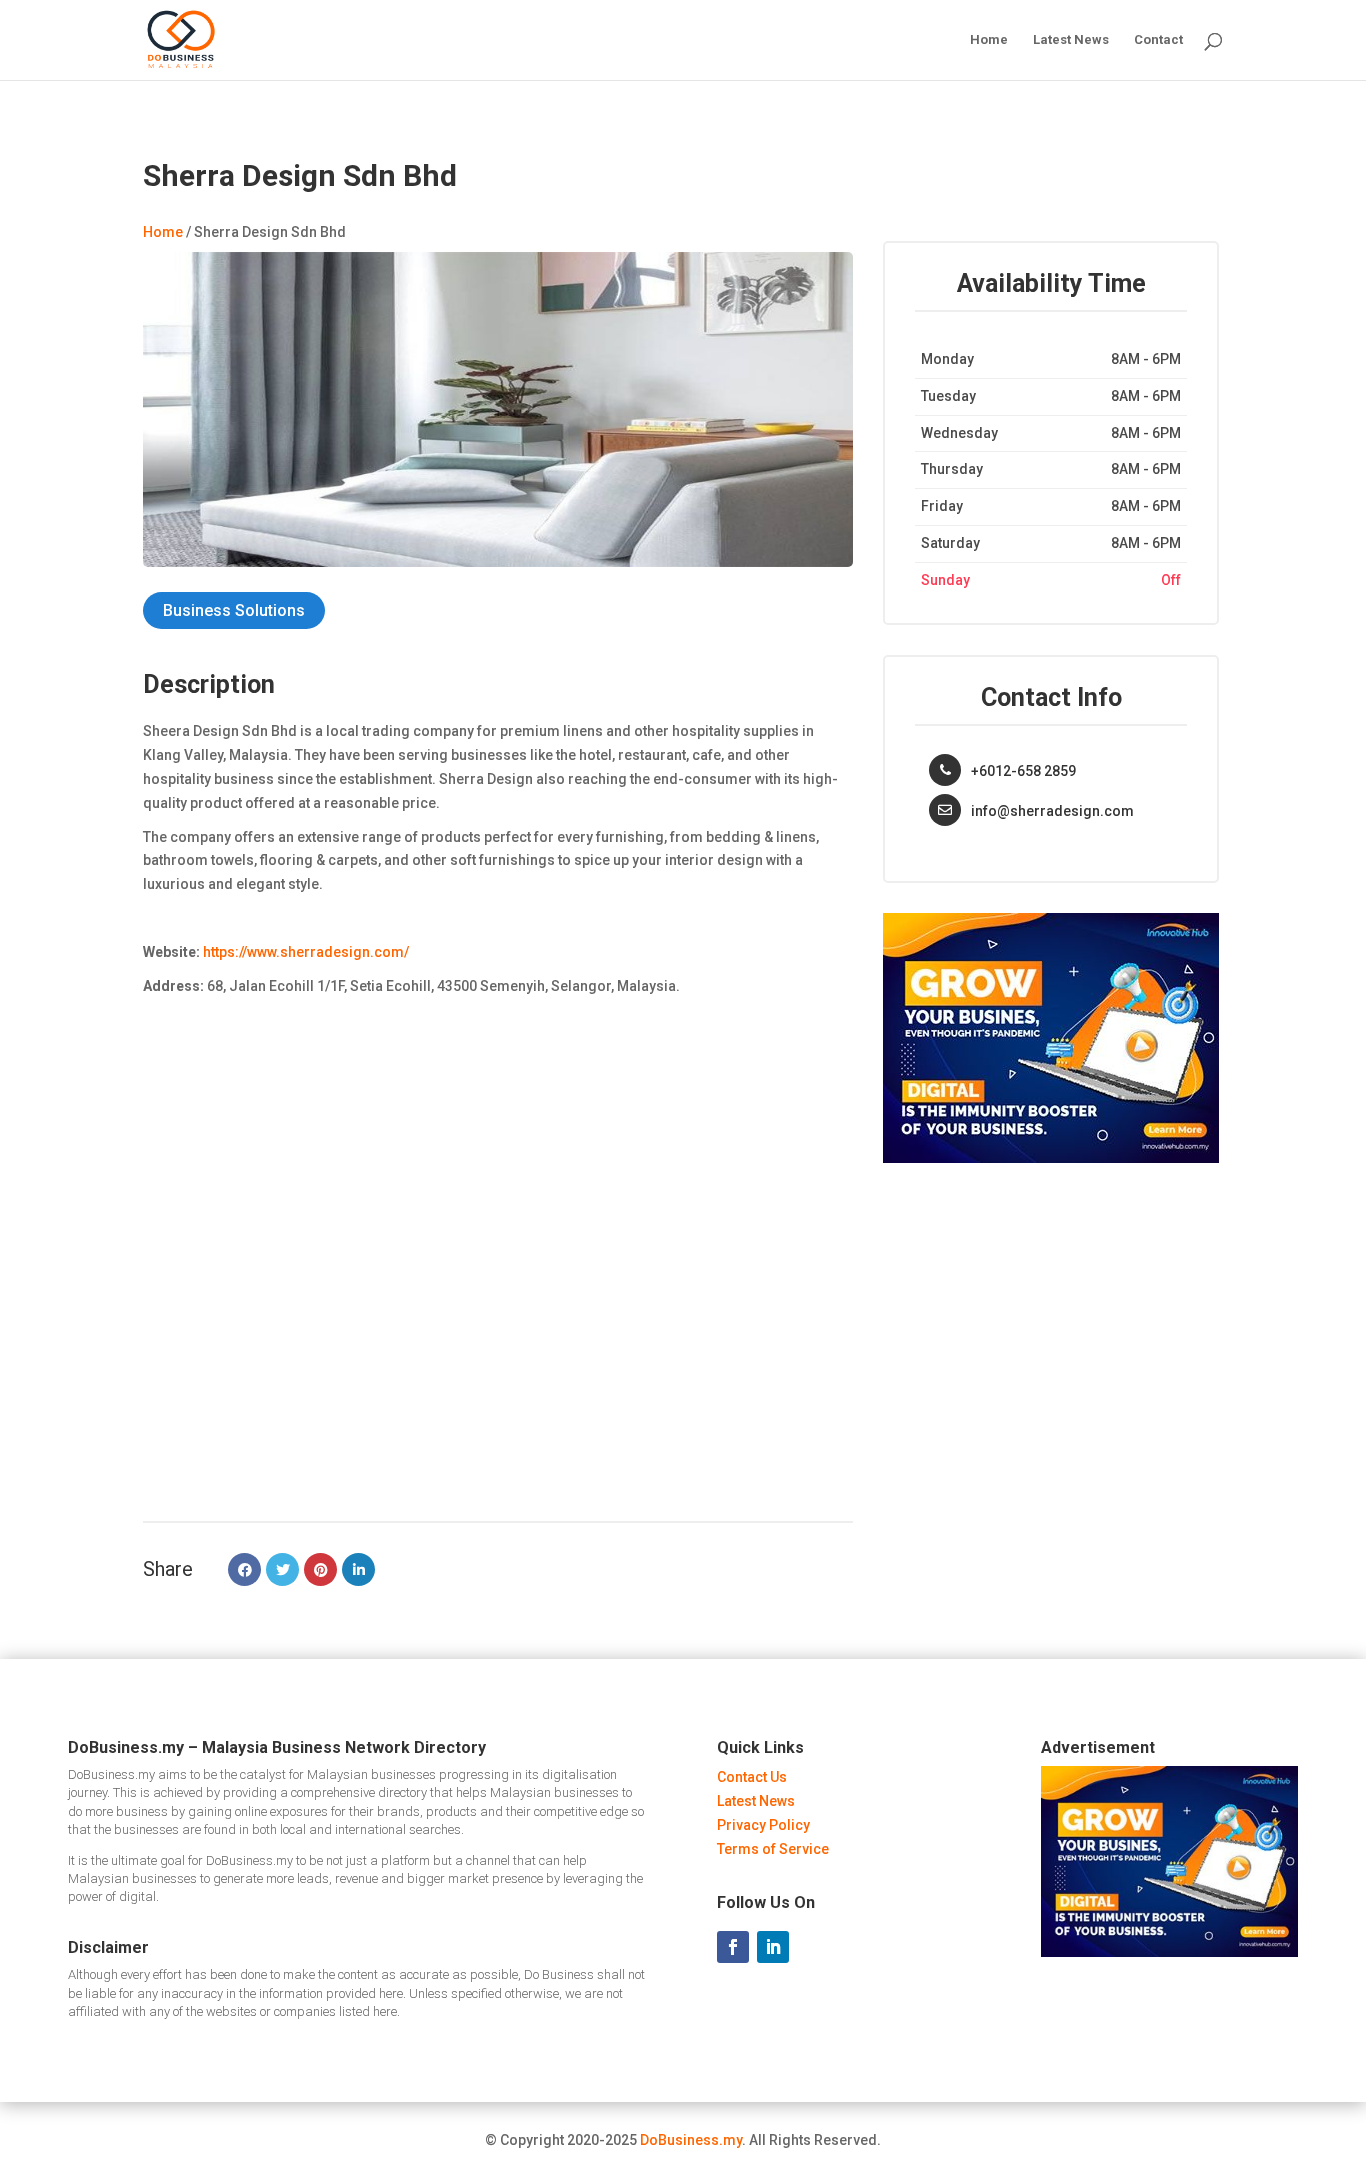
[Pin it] (320, 1569)
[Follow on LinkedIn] (773, 1947)
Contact (1158, 40)
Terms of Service (773, 1849)
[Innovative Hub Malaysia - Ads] (1051, 1158)
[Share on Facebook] (244, 1569)
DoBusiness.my (691, 2140)
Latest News (1071, 40)
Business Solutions (234, 610)
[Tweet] (282, 1569)
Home (989, 40)
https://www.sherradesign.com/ (306, 952)
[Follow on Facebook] (733, 1947)
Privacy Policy (763, 1825)
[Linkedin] (358, 1569)
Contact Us (752, 1777)
